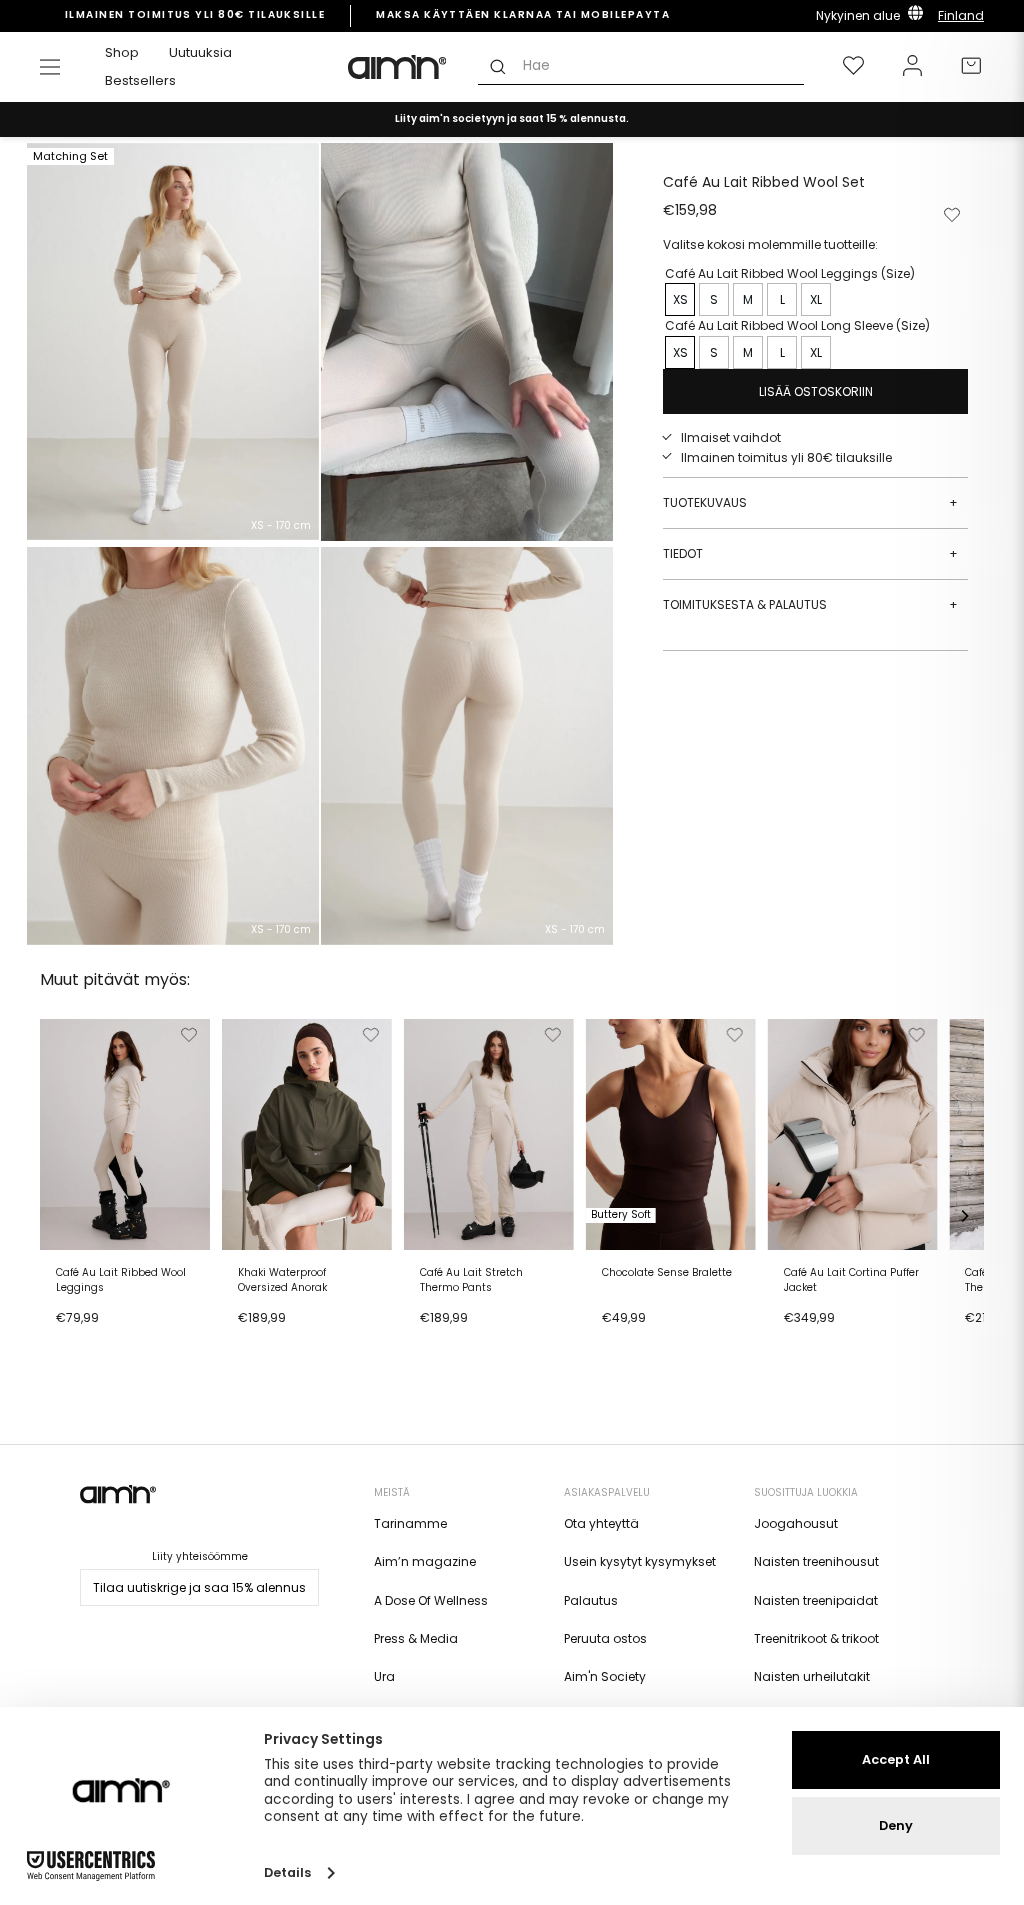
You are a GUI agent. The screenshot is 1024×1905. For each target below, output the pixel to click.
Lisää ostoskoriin (113, 1343)
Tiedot (810, 553)
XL (816, 299)
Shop (122, 52)
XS (680, 299)
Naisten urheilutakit (812, 1676)
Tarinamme (410, 1523)
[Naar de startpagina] (398, 67)
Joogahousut (796, 1523)
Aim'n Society (605, 1676)
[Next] (964, 1216)
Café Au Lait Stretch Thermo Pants (471, 1280)
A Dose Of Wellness (431, 1600)
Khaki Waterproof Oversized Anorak (282, 1280)
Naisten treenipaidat (816, 1600)
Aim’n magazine (425, 1561)
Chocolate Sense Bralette (667, 1273)
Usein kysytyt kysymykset (640, 1561)
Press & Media (416, 1638)
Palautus (591, 1600)
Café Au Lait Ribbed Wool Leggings (121, 1280)
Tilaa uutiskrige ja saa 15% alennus (199, 1587)
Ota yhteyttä (601, 1523)
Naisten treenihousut (816, 1561)
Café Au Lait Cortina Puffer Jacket (851, 1280)
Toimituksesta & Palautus (810, 604)
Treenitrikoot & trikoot (816, 1638)
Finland (961, 15)
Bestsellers (140, 80)
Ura (384, 1676)
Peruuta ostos (605, 1638)
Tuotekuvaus (810, 502)
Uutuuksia (200, 52)
